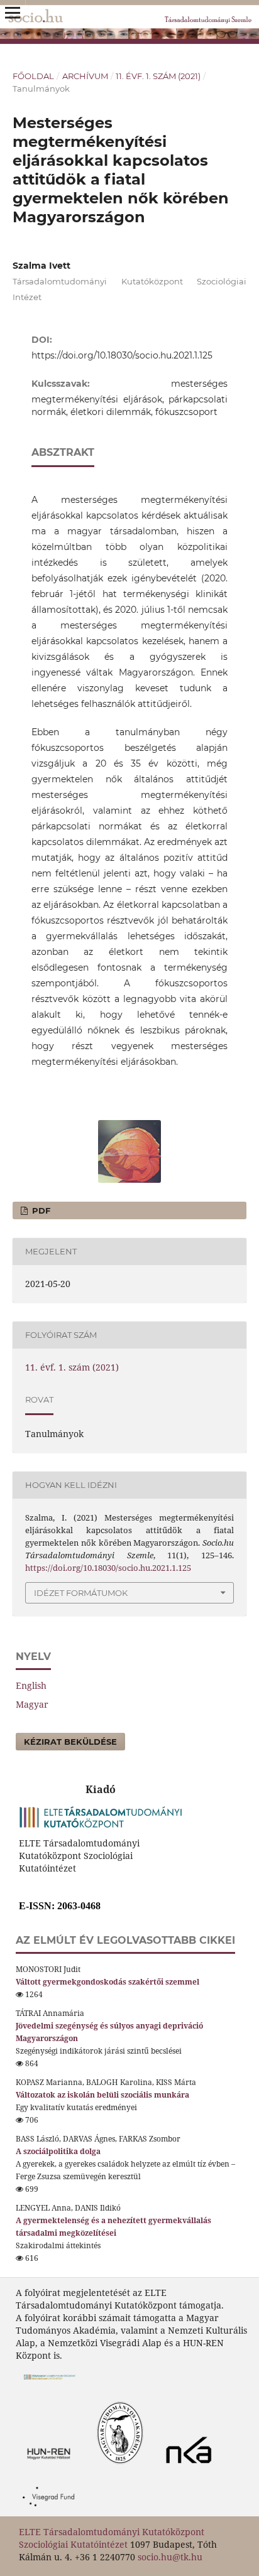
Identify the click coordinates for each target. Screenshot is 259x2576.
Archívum (85, 76)
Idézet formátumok (81, 1593)
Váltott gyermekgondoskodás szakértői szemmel (107, 1982)
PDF (40, 1210)
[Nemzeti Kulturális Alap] (192, 2467)
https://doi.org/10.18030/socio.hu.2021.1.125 (122, 355)
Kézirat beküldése (70, 1742)
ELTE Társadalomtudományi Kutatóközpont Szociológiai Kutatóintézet (112, 2538)
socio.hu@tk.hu (170, 2557)
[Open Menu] (13, 13)
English (31, 1685)
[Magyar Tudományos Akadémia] (86, 2467)
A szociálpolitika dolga (58, 2151)
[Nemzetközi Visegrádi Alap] (52, 2510)
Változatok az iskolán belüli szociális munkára (102, 2095)
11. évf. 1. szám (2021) (158, 76)
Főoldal (33, 76)
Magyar (32, 1704)
